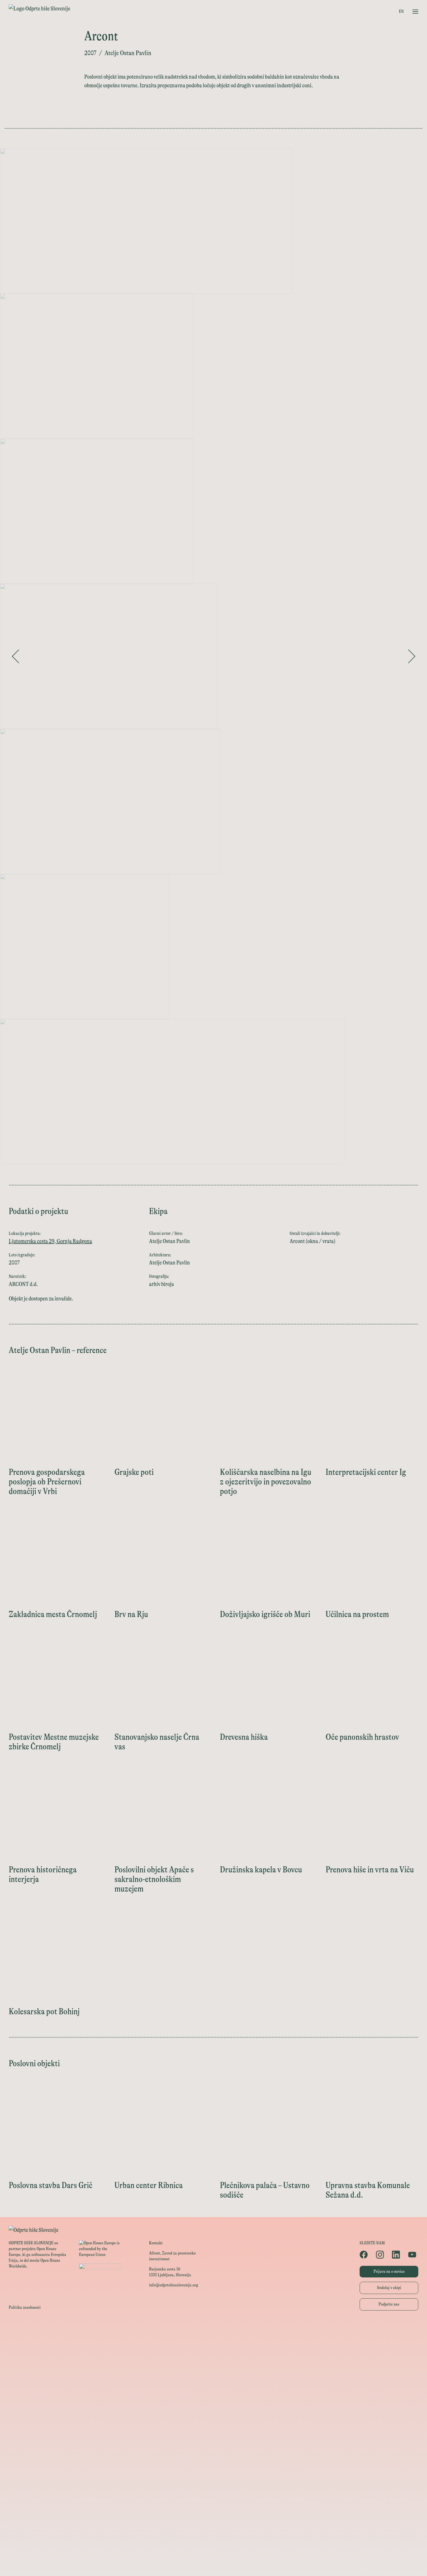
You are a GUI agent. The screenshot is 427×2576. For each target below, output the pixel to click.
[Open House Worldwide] (214, 2342)
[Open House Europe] (214, 2329)
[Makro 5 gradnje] (214, 2498)
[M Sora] (214, 2420)
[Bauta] (214, 2524)
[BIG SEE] (214, 2564)
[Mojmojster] (214, 2538)
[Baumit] (214, 2472)
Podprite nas (389, 2304)
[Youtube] (413, 2255)
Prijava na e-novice (389, 2271)
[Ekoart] (214, 2446)
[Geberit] (214, 2511)
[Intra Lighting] (214, 2394)
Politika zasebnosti (25, 2307)
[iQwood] (214, 2459)
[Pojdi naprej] (412, 656)
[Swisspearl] (214, 2485)
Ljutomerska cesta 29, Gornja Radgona (50, 1241)
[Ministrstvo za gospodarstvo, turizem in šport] (214, 2368)
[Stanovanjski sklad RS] (214, 2433)
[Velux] (214, 2407)
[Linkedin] (397, 2255)
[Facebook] (365, 2255)
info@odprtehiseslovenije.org (174, 2285)
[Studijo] (214, 2551)
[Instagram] (381, 2255)
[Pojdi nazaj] (15, 656)
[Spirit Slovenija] (214, 2381)
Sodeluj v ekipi (389, 2288)
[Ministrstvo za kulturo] (214, 2355)
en (401, 11)
